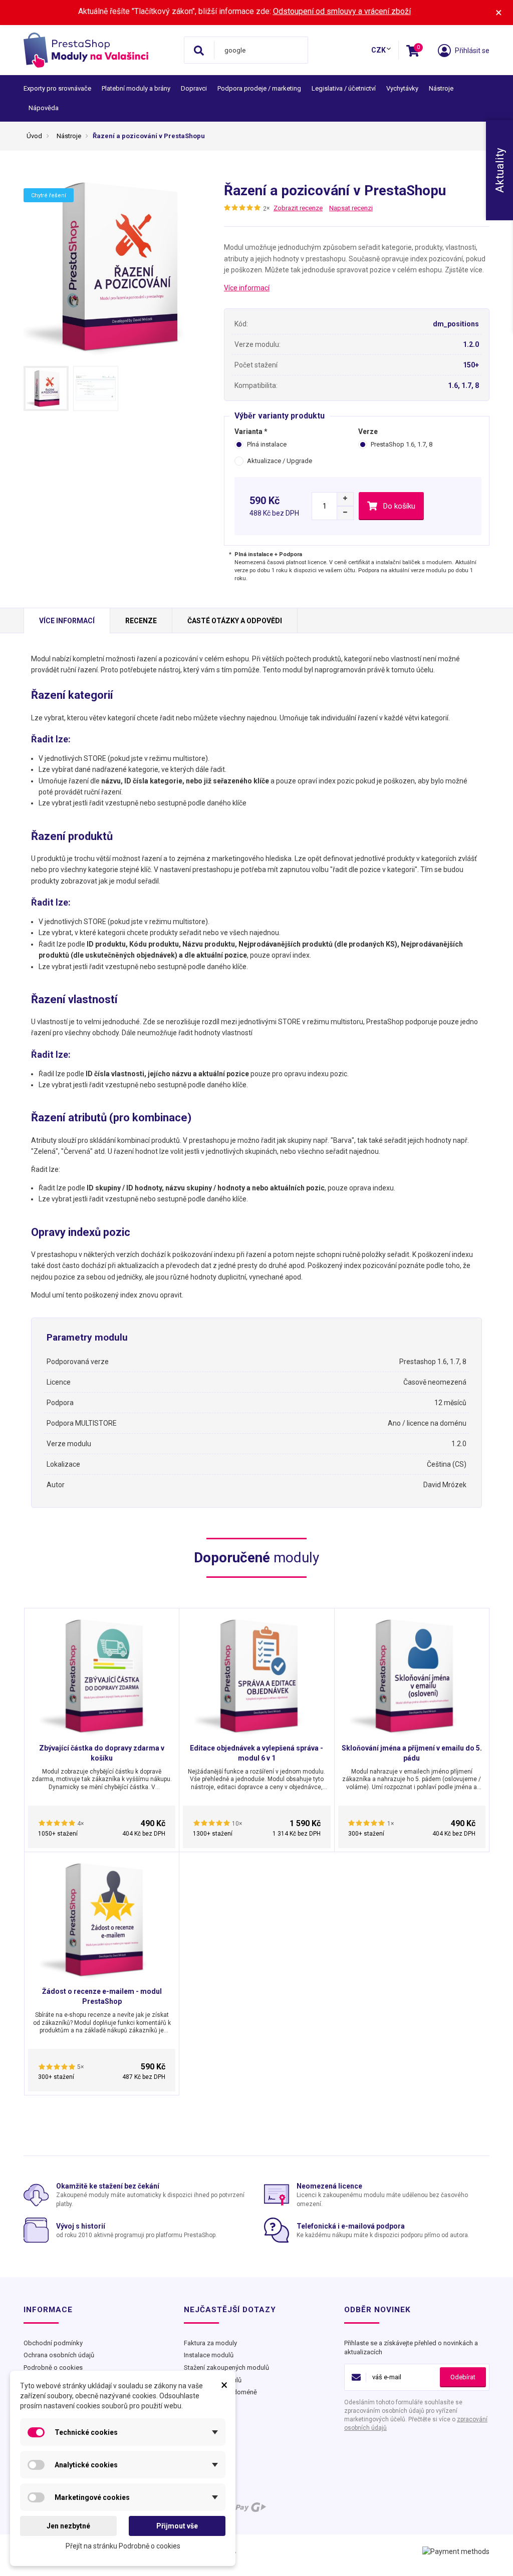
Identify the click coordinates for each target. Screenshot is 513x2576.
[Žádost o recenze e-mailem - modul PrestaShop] (102, 1917)
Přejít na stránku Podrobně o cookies (123, 2546)
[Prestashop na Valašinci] (100, 50)
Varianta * (251, 432)
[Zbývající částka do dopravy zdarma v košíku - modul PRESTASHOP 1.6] (102, 1673)
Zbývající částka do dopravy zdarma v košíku (102, 1753)
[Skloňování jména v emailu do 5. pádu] (412, 1673)
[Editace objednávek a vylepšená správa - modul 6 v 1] (256, 1673)
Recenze (141, 621)
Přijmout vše (177, 2526)
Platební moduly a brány (136, 88)
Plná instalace (267, 444)
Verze (369, 432)
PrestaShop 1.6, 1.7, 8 (402, 444)
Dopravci (194, 88)
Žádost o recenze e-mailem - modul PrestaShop (102, 1996)
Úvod (34, 136)
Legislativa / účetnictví (344, 88)
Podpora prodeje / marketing (259, 88)
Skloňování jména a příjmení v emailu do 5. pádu (412, 1753)
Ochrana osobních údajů (59, 2355)
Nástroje (441, 88)
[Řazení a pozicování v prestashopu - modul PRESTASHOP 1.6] (46, 388)
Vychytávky (402, 88)
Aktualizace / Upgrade (280, 461)
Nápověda (44, 108)
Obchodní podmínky (53, 2343)
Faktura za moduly (210, 2343)
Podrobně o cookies (53, 2368)
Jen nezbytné (68, 2526)
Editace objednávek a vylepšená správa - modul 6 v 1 (256, 1753)
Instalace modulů (209, 2355)
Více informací (247, 288)
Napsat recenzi (351, 208)
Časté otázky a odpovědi (235, 621)
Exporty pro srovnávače (57, 88)
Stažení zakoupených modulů (226, 2368)
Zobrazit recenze (298, 208)
